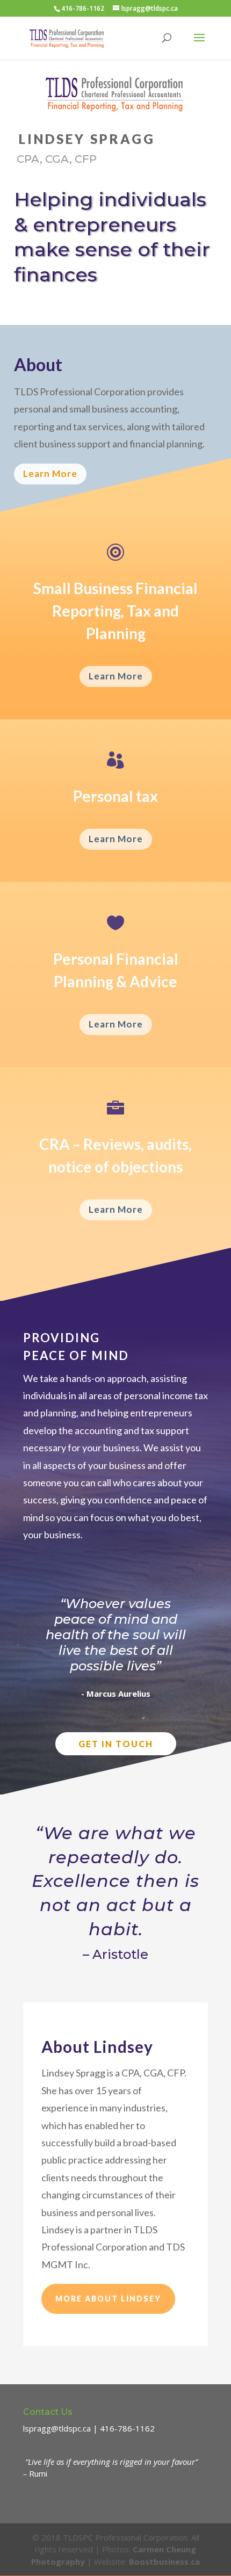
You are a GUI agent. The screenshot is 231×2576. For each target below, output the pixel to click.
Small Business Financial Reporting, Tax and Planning (115, 611)
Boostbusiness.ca (164, 2561)
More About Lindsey (108, 2299)
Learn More (50, 473)
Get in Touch (116, 1744)
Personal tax (115, 796)
